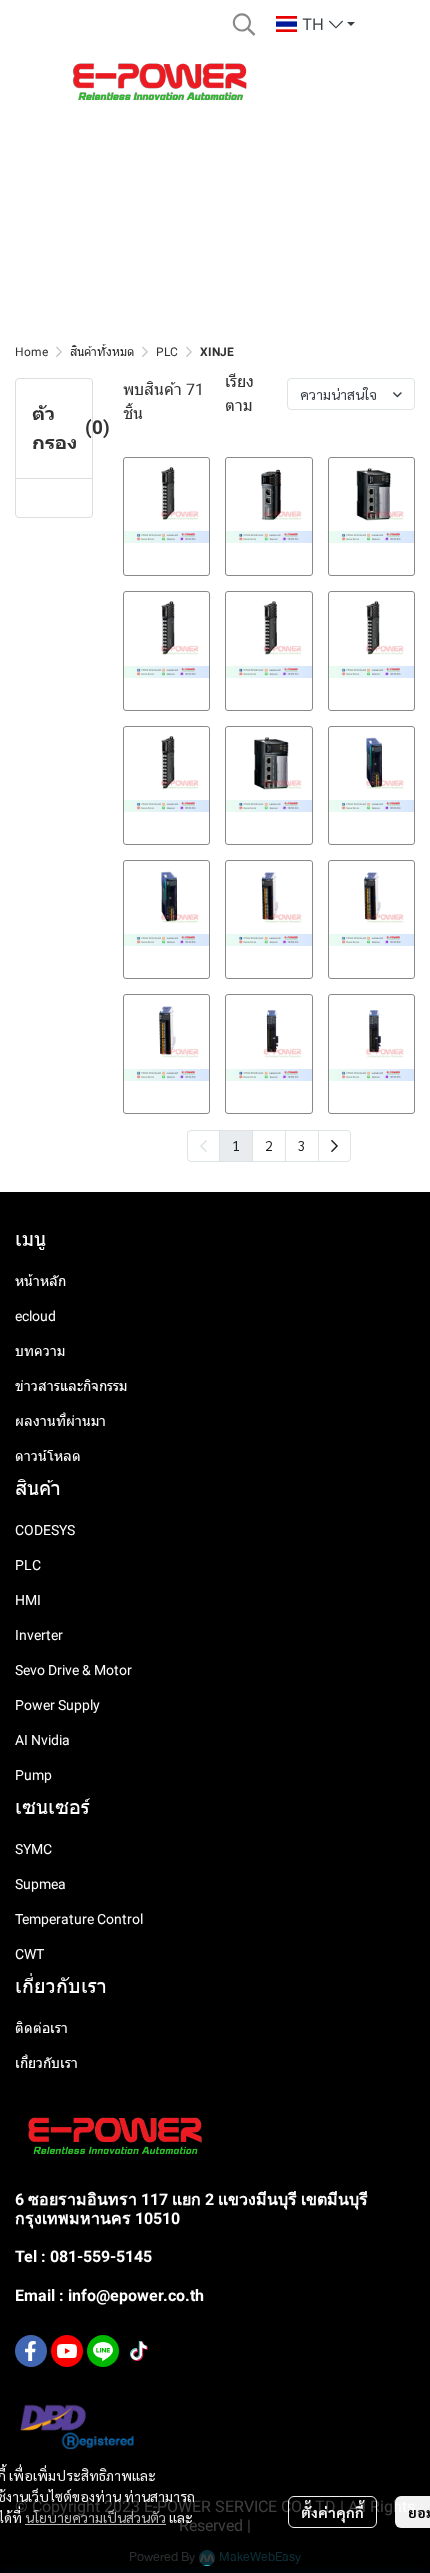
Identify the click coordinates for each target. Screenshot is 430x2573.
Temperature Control (79, 1919)
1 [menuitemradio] (236, 1145)
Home (31, 352)
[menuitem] (334, 1146)
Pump (33, 1775)
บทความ (40, 1351)
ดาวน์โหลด (48, 1456)
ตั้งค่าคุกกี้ (332, 2512)
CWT (29, 1954)
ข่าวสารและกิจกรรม (71, 1386)
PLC (167, 352)
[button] (244, 24)
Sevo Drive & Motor (73, 1670)
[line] (103, 2351)
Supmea (40, 1884)
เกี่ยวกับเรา (46, 2063)
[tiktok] (139, 2351)
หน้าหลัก (40, 1281)
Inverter (39, 1635)
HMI (28, 1600)
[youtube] (67, 2351)
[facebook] (31, 2351)
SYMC (33, 1849)
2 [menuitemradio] (269, 1145)
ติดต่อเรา (41, 2028)
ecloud (35, 1316)
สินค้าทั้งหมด (102, 352)
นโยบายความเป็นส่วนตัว (95, 2517)
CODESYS (45, 1530)
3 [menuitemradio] (302, 1145)
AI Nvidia (42, 1740)
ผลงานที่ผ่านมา (60, 1421)
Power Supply (57, 1705)
